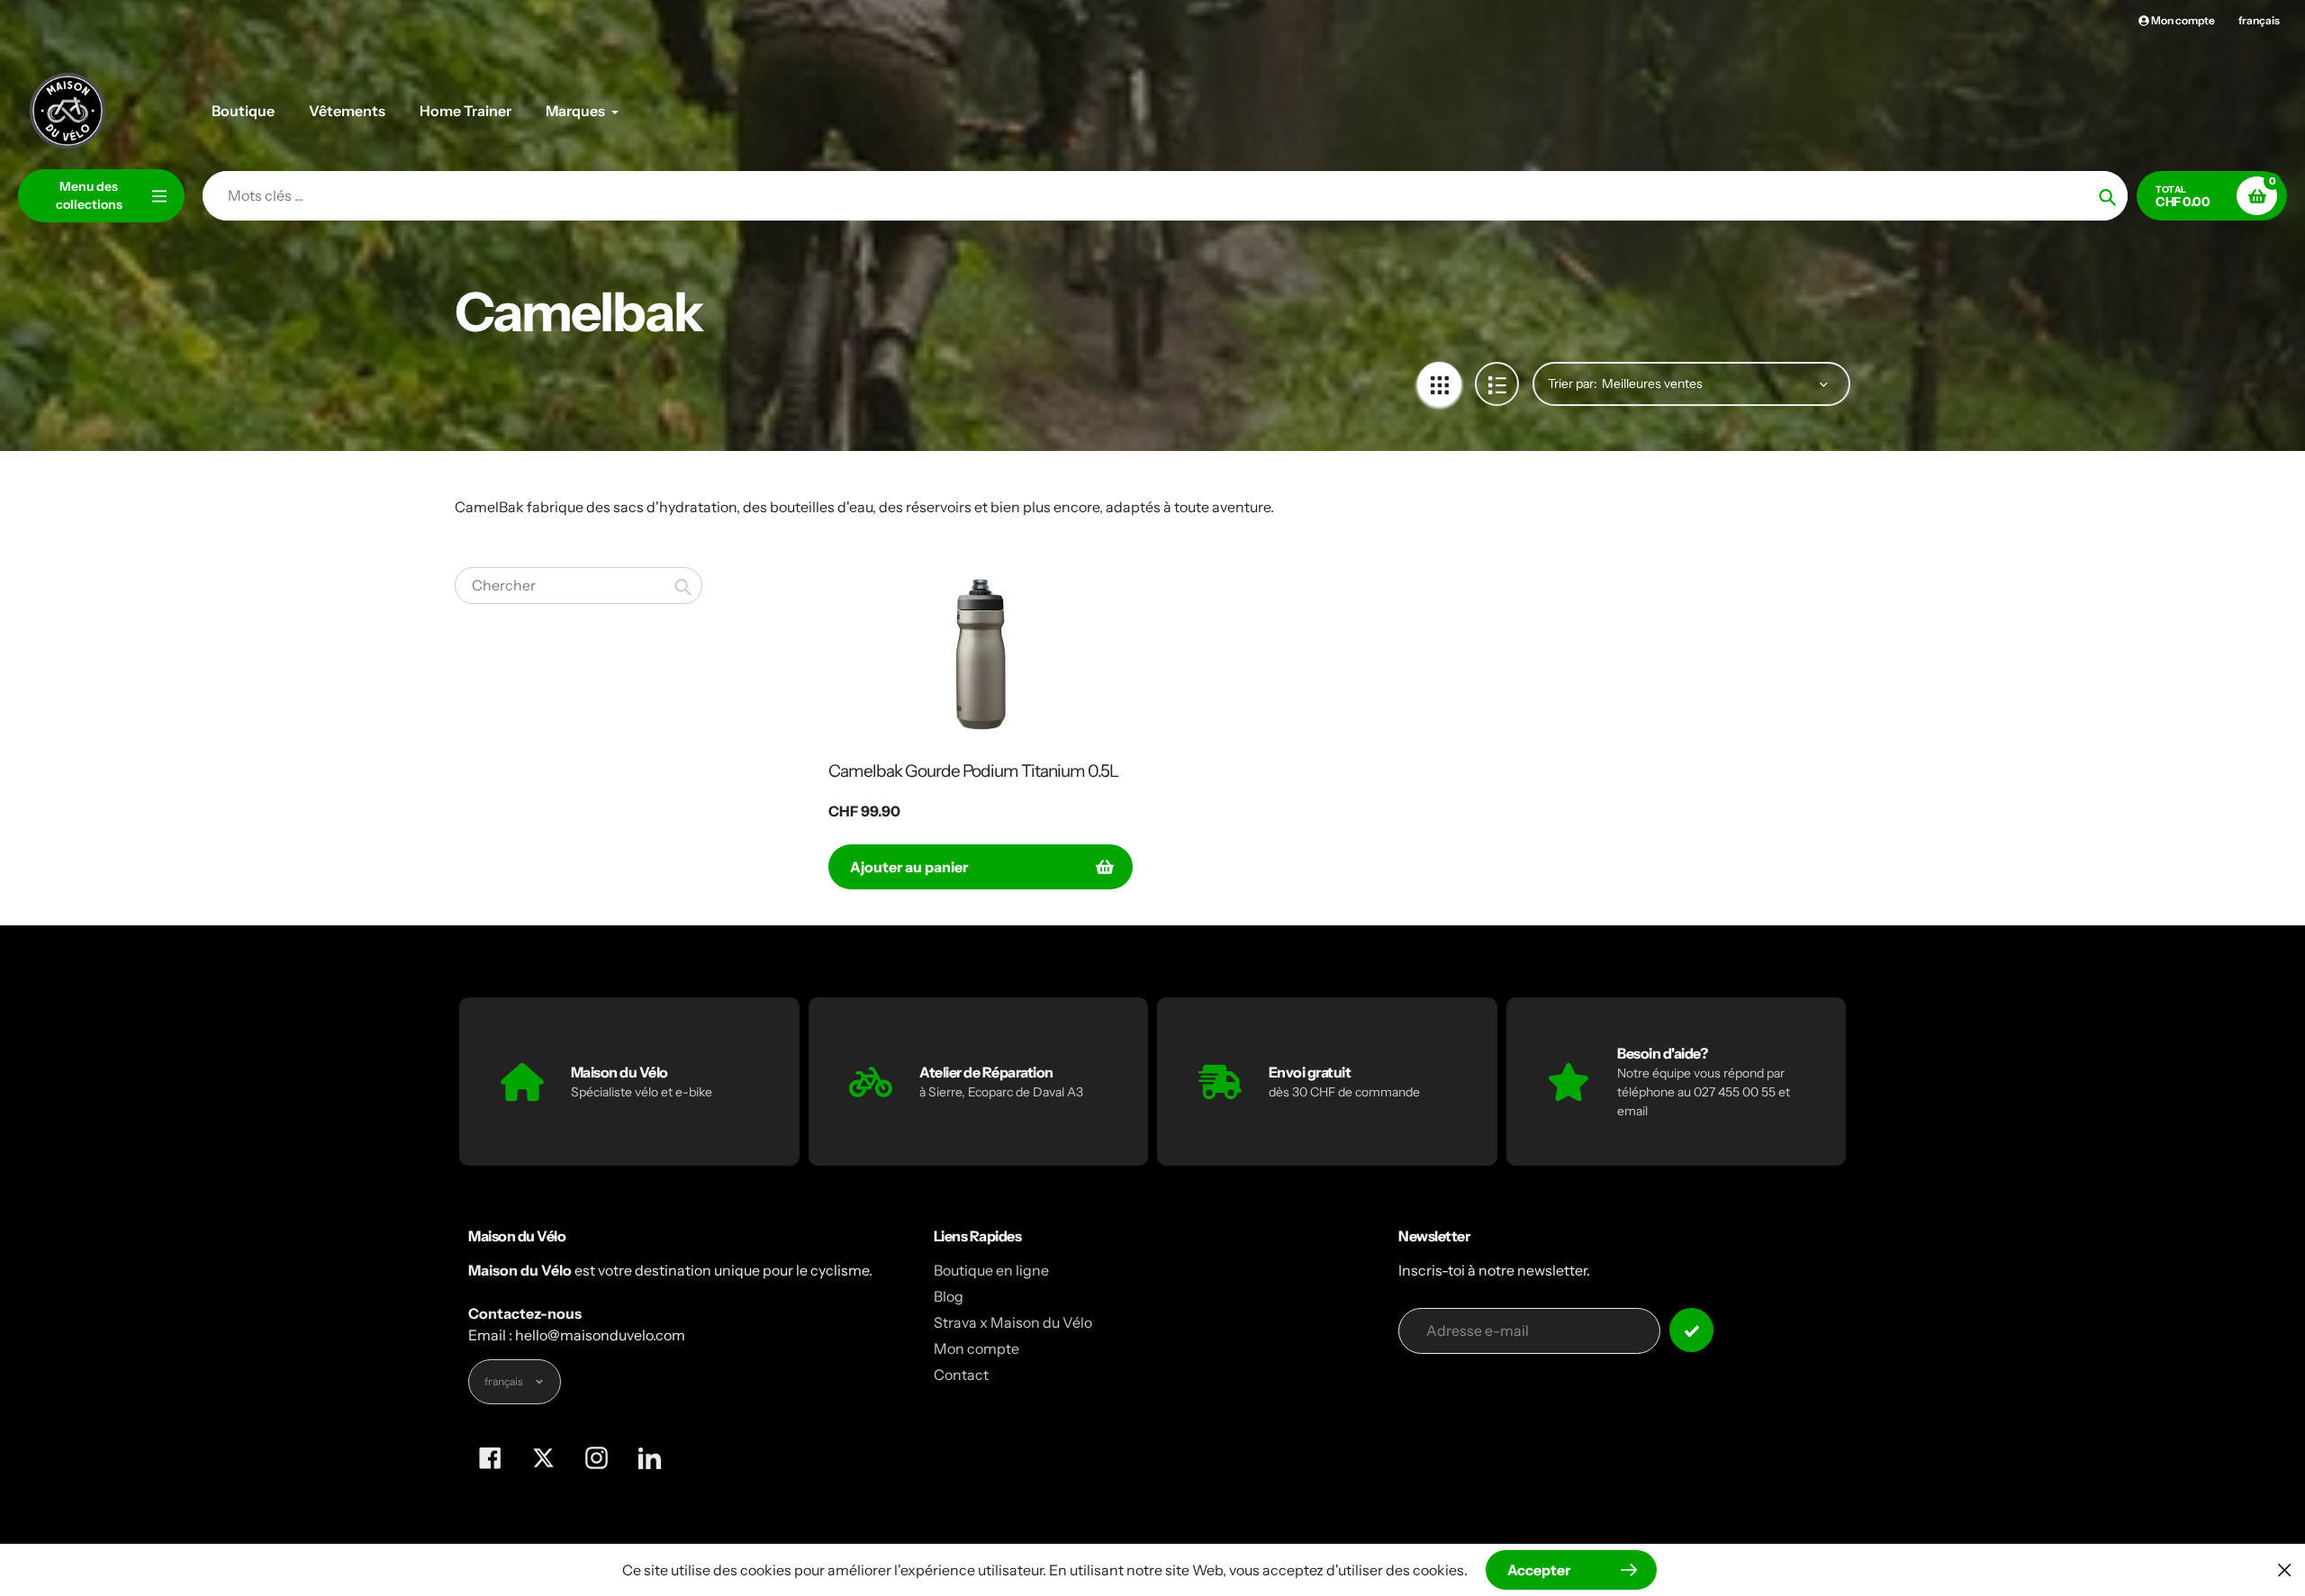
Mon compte (976, 1348)
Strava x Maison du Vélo (1013, 1322)
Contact (961, 1375)
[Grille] (1439, 384)
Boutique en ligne (991, 1270)
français (2259, 20)
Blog (949, 1296)
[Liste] (1497, 384)
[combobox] (579, 586)
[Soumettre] (1691, 1330)
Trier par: (1573, 383)
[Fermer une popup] (2285, 1569)
